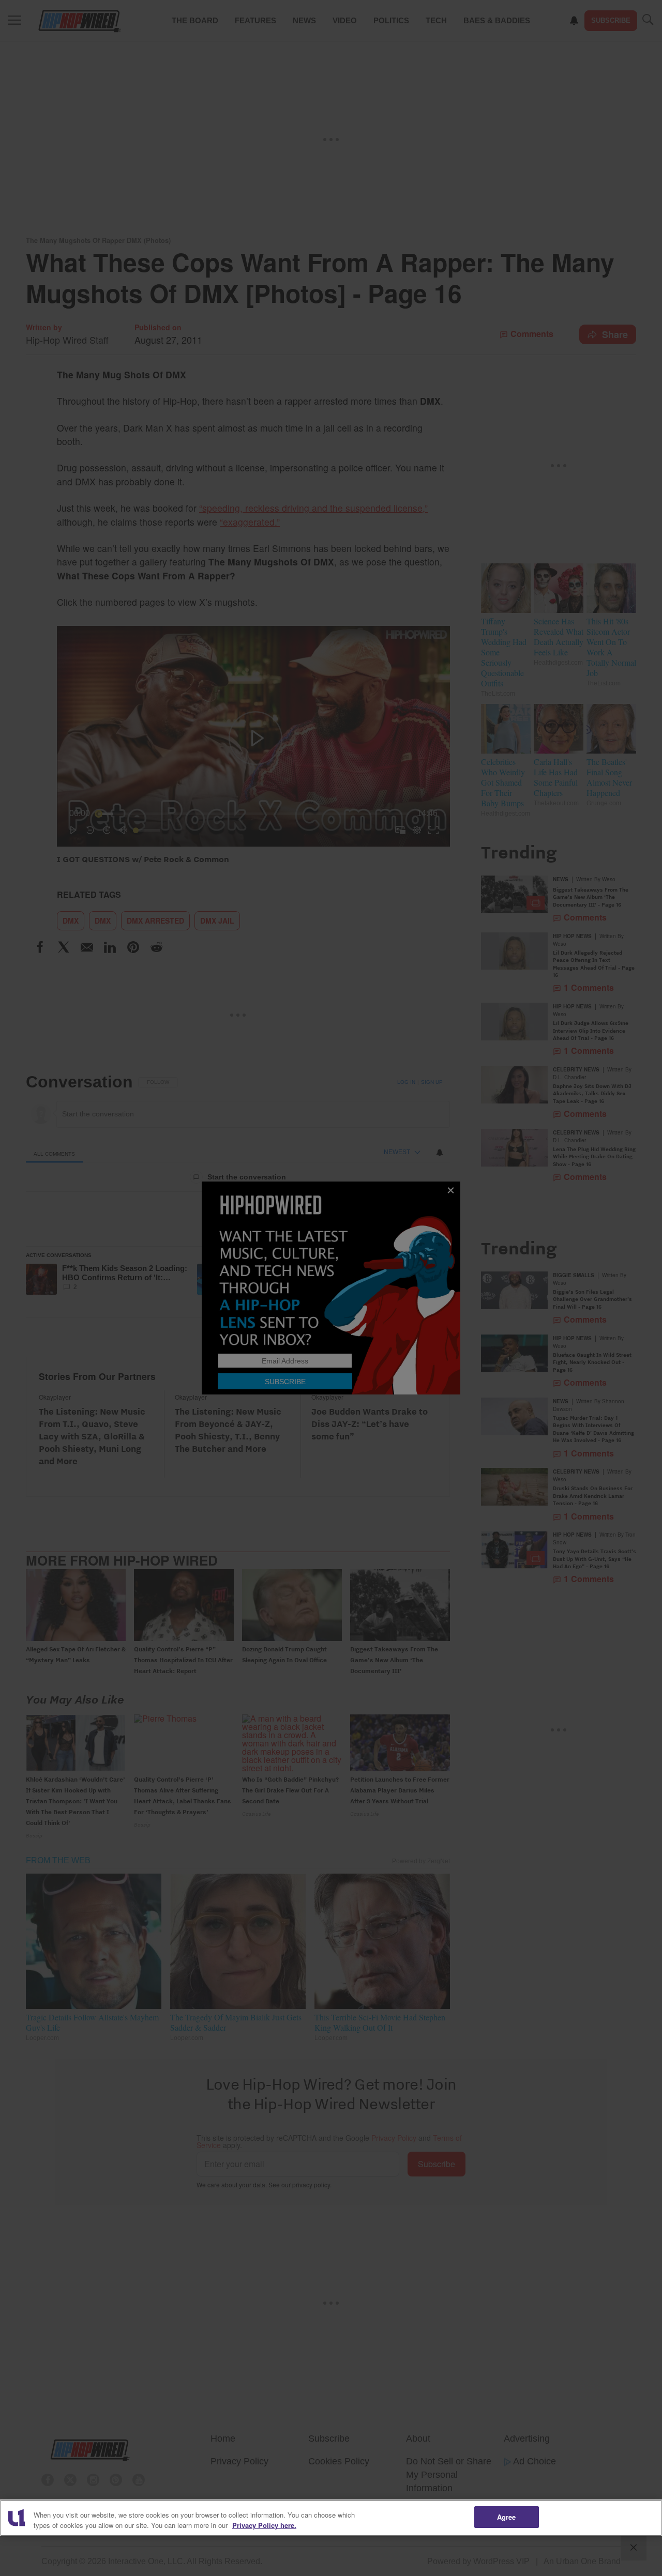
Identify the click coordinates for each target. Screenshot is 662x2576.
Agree (507, 2517)
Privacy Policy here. (264, 2525)
